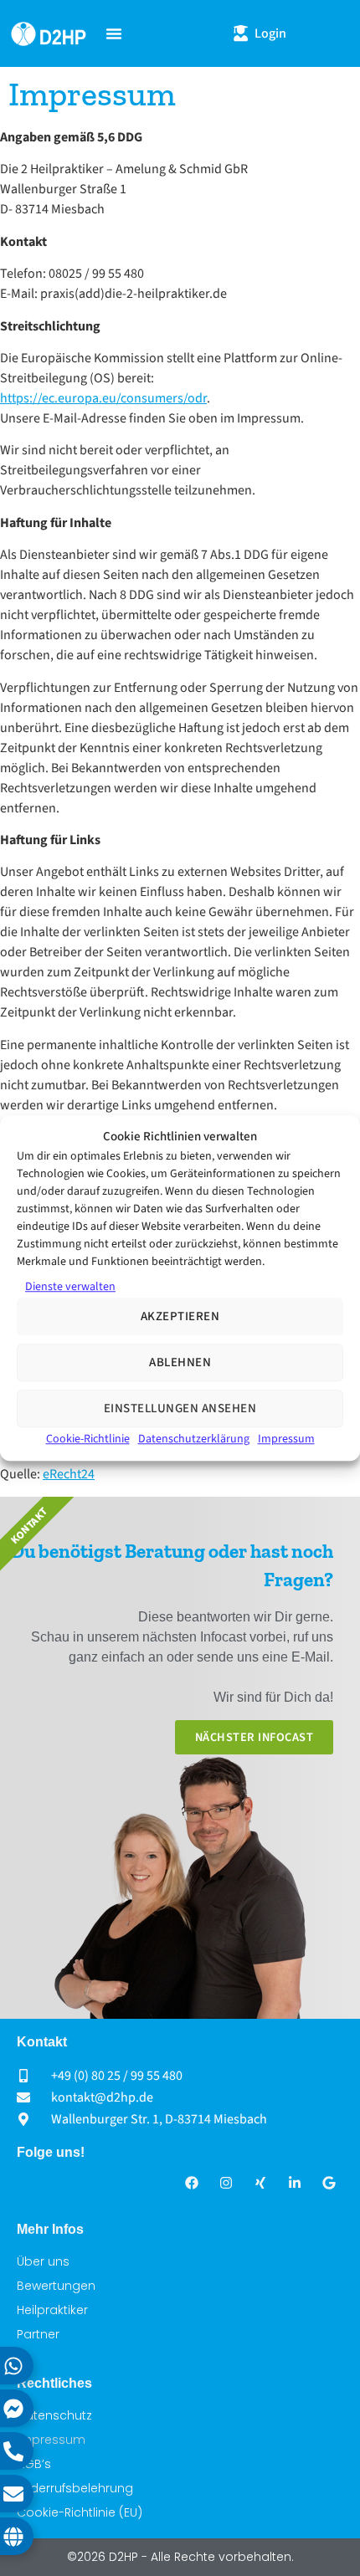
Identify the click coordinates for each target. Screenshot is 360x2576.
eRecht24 (69, 1474)
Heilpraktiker (52, 2310)
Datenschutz (54, 2415)
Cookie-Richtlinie (88, 1439)
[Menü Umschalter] (114, 33)
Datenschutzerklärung (194, 1439)
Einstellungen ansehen (180, 1408)
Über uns (43, 2261)
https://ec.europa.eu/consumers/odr (103, 398)
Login (270, 33)
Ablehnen (180, 1362)
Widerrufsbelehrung (75, 2488)
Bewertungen (56, 2286)
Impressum (286, 1439)
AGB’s (34, 2464)
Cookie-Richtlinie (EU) (80, 2512)
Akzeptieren (180, 1316)
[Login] (241, 33)
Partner (38, 2334)
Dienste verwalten (70, 1287)
